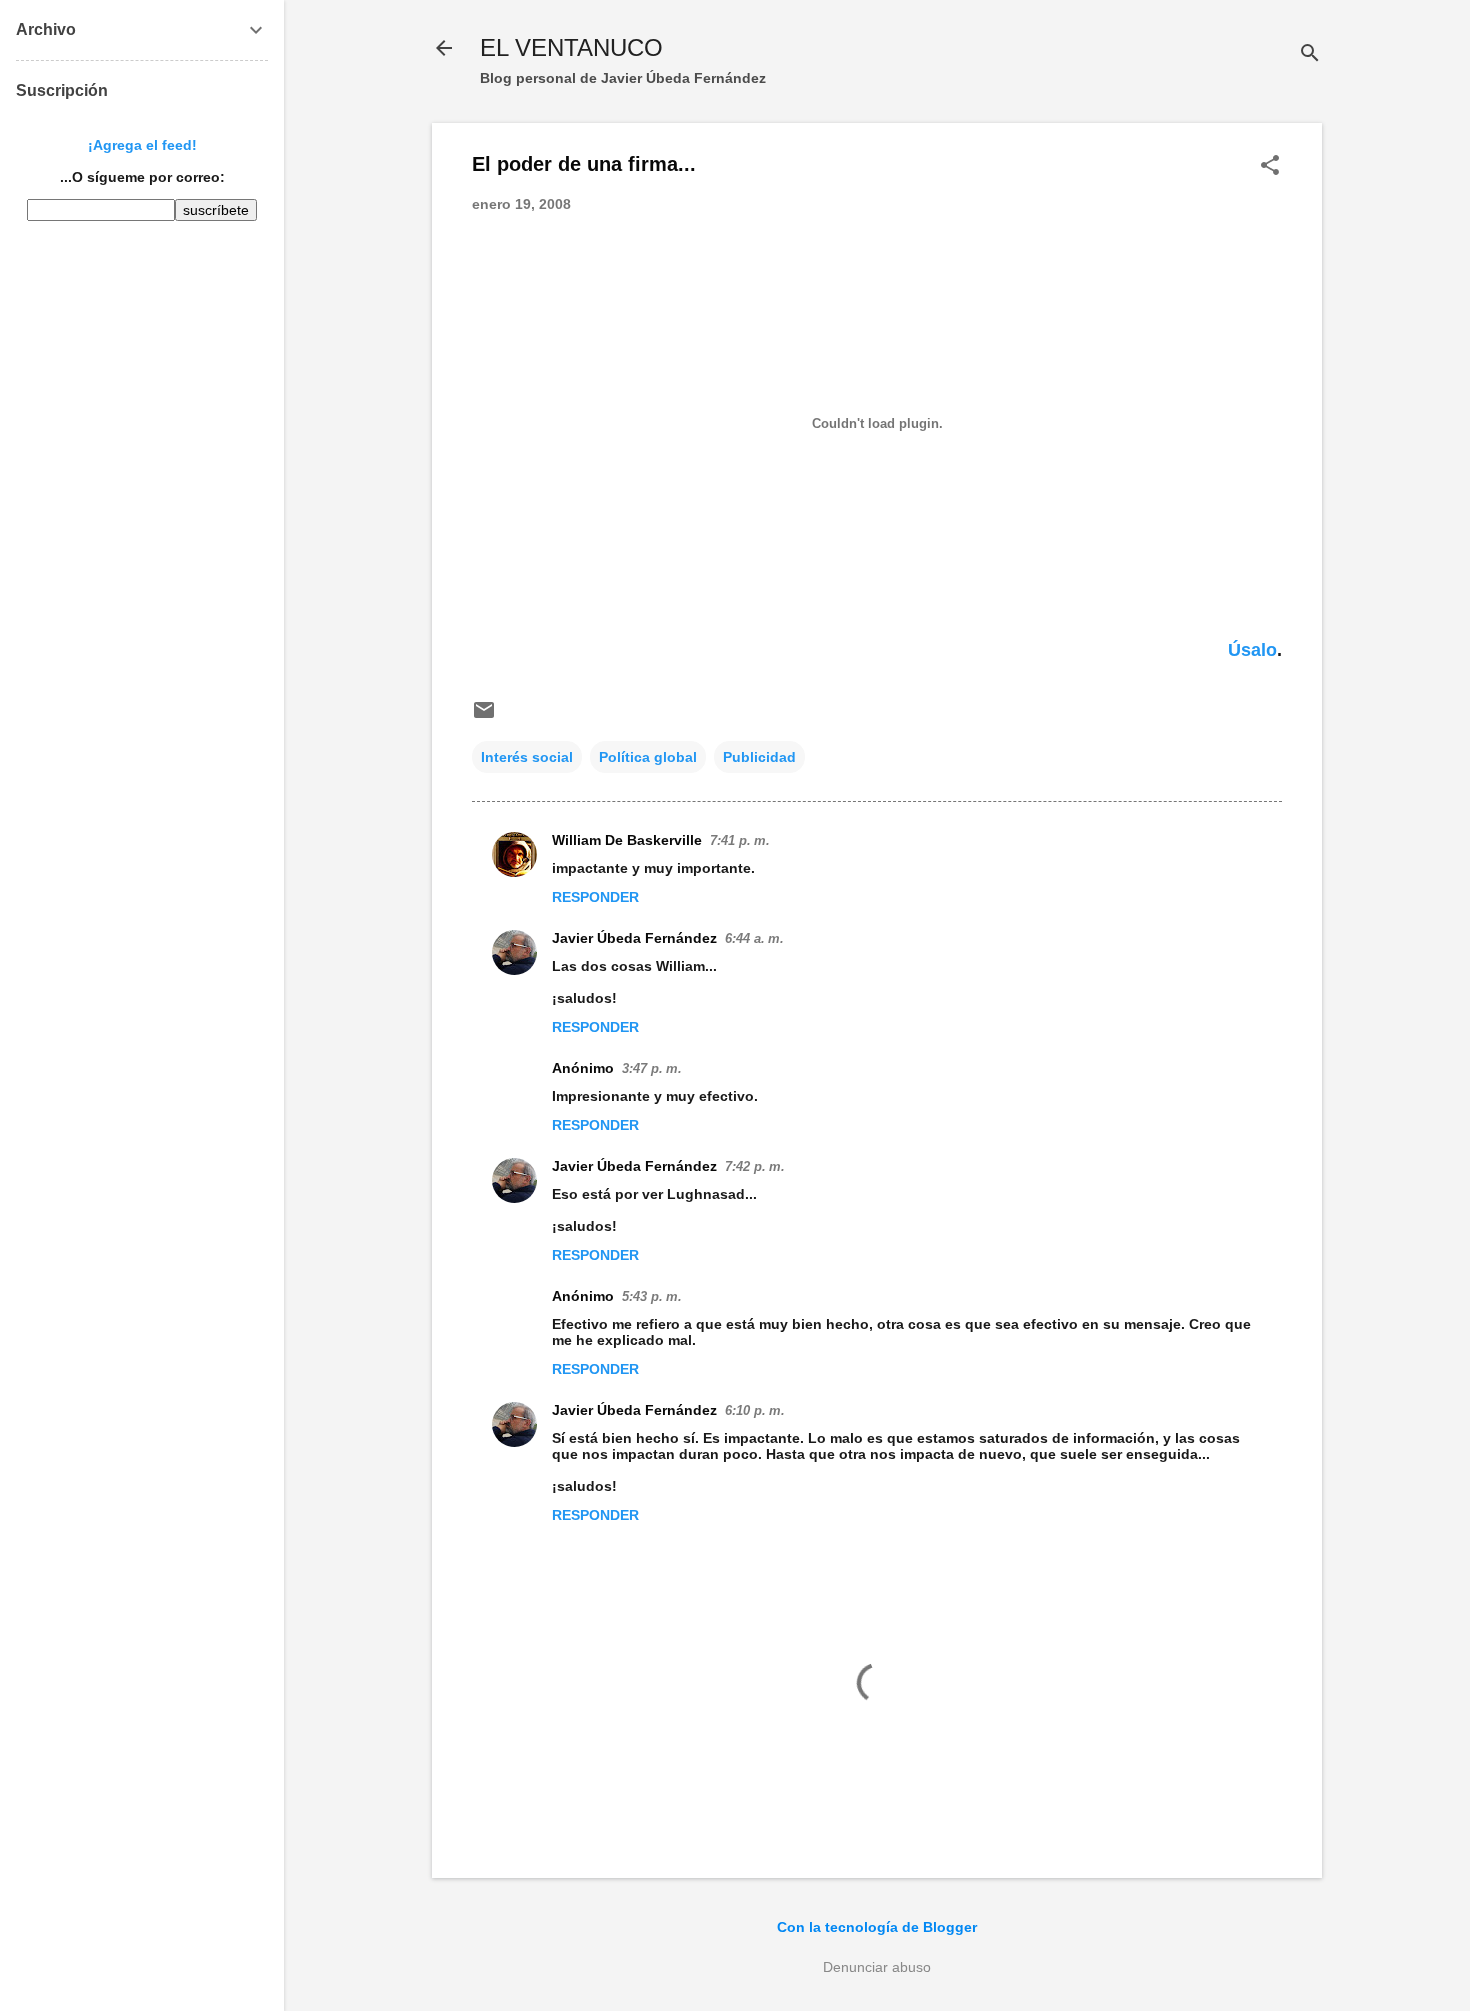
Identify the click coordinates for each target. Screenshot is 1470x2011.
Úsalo (1252, 650)
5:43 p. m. (652, 1296)
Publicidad (759, 757)
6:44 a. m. (754, 938)
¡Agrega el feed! (142, 145)
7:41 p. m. (740, 840)
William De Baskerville (627, 840)
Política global (648, 757)
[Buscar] (1310, 54)
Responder (595, 897)
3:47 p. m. (652, 1068)
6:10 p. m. (755, 1410)
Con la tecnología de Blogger (877, 1927)
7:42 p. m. (755, 1166)
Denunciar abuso (877, 1967)
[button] (1270, 166)
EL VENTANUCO (571, 47)
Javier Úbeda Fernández (634, 938)
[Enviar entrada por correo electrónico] (484, 717)
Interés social (527, 757)
